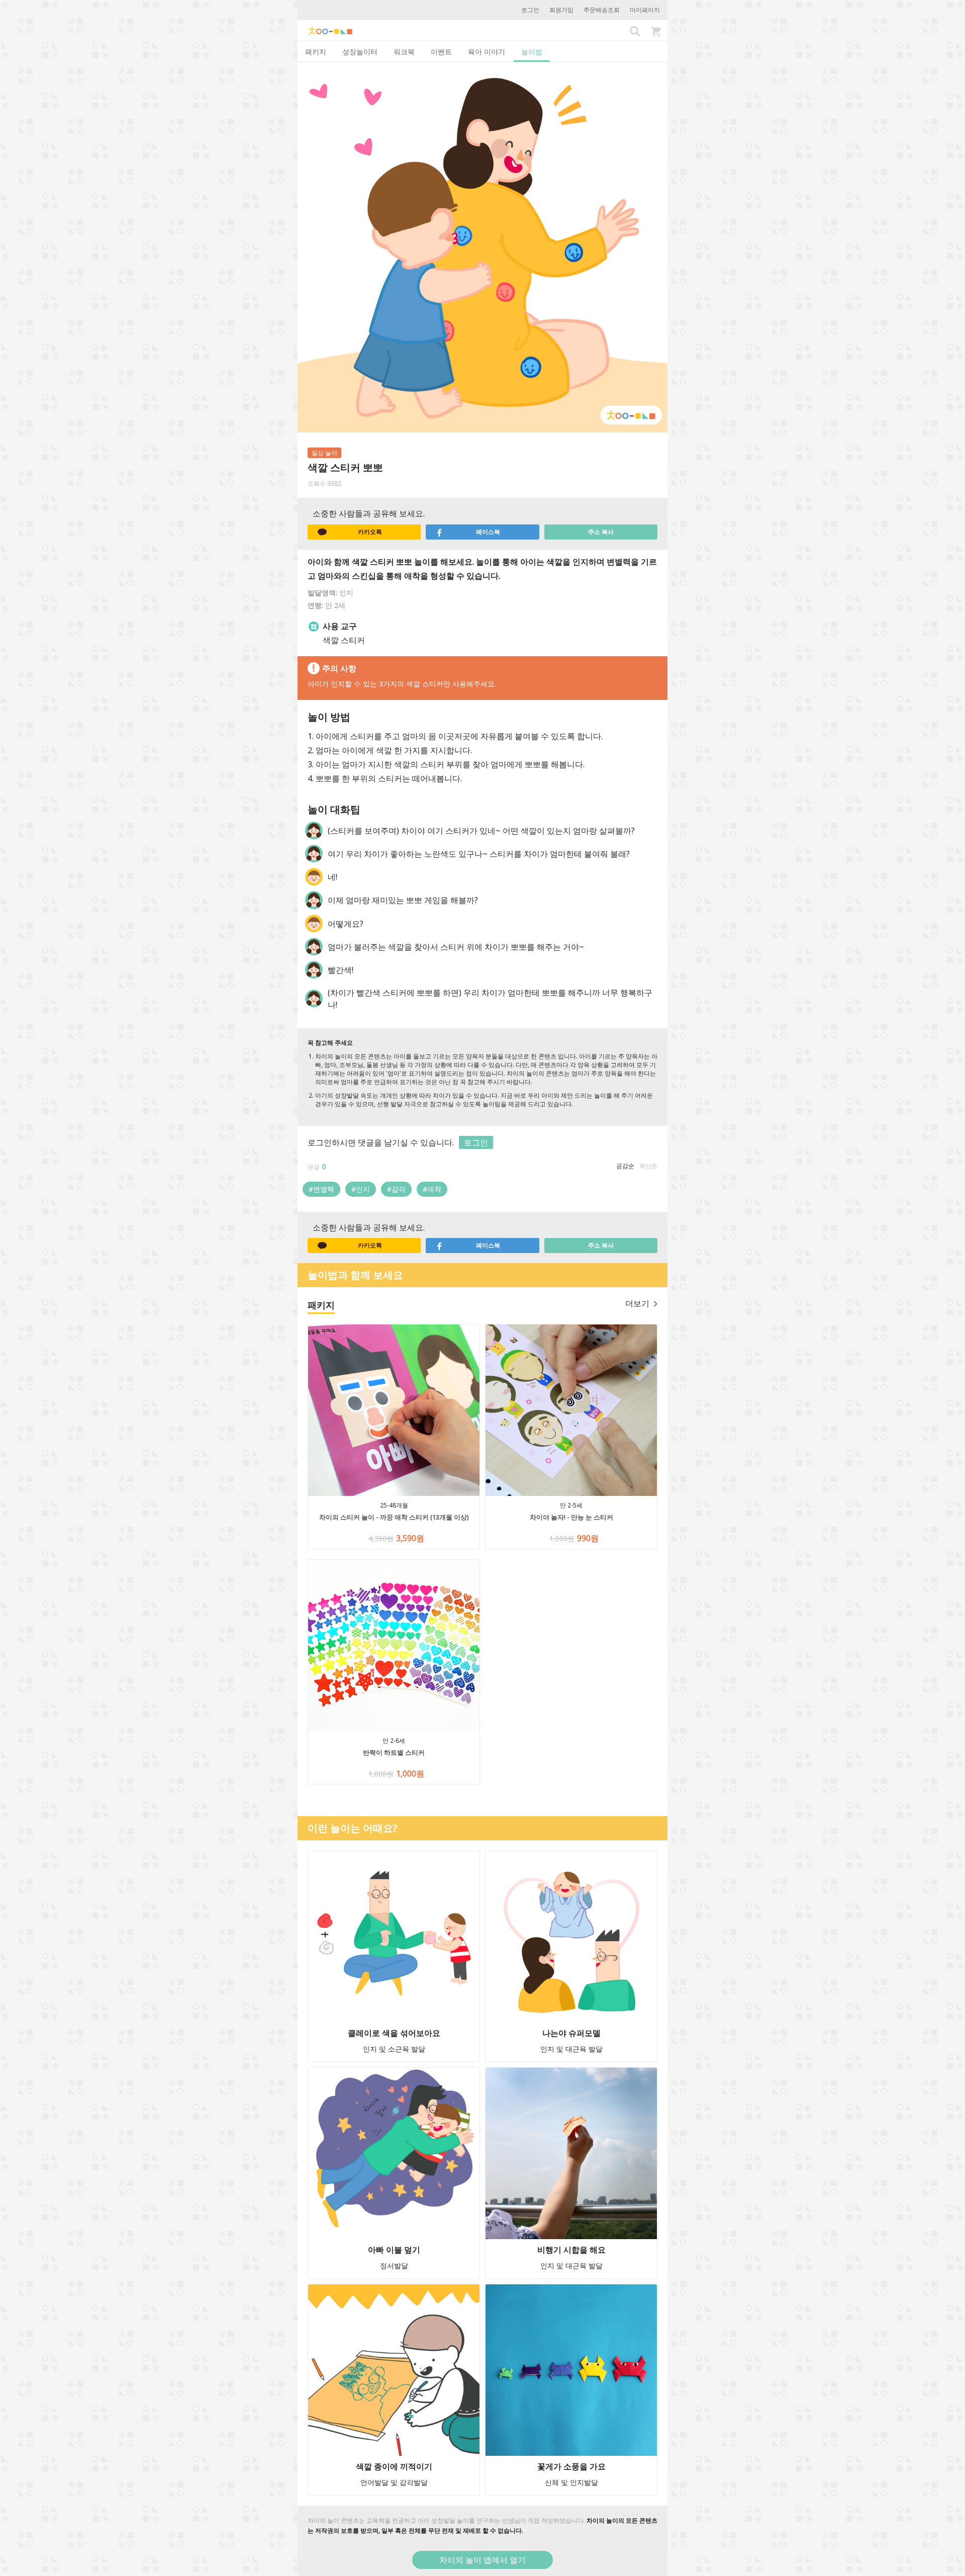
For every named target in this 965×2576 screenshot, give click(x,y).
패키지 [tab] (316, 52)
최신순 (648, 1166)
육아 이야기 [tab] (487, 52)
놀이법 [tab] (532, 52)
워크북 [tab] (404, 52)
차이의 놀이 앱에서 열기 (482, 2560)
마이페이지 (645, 10)
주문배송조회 (602, 10)
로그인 (530, 10)
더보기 (637, 1303)
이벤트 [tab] (441, 52)
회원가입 (561, 10)
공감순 (625, 1166)
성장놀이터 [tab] (360, 52)
